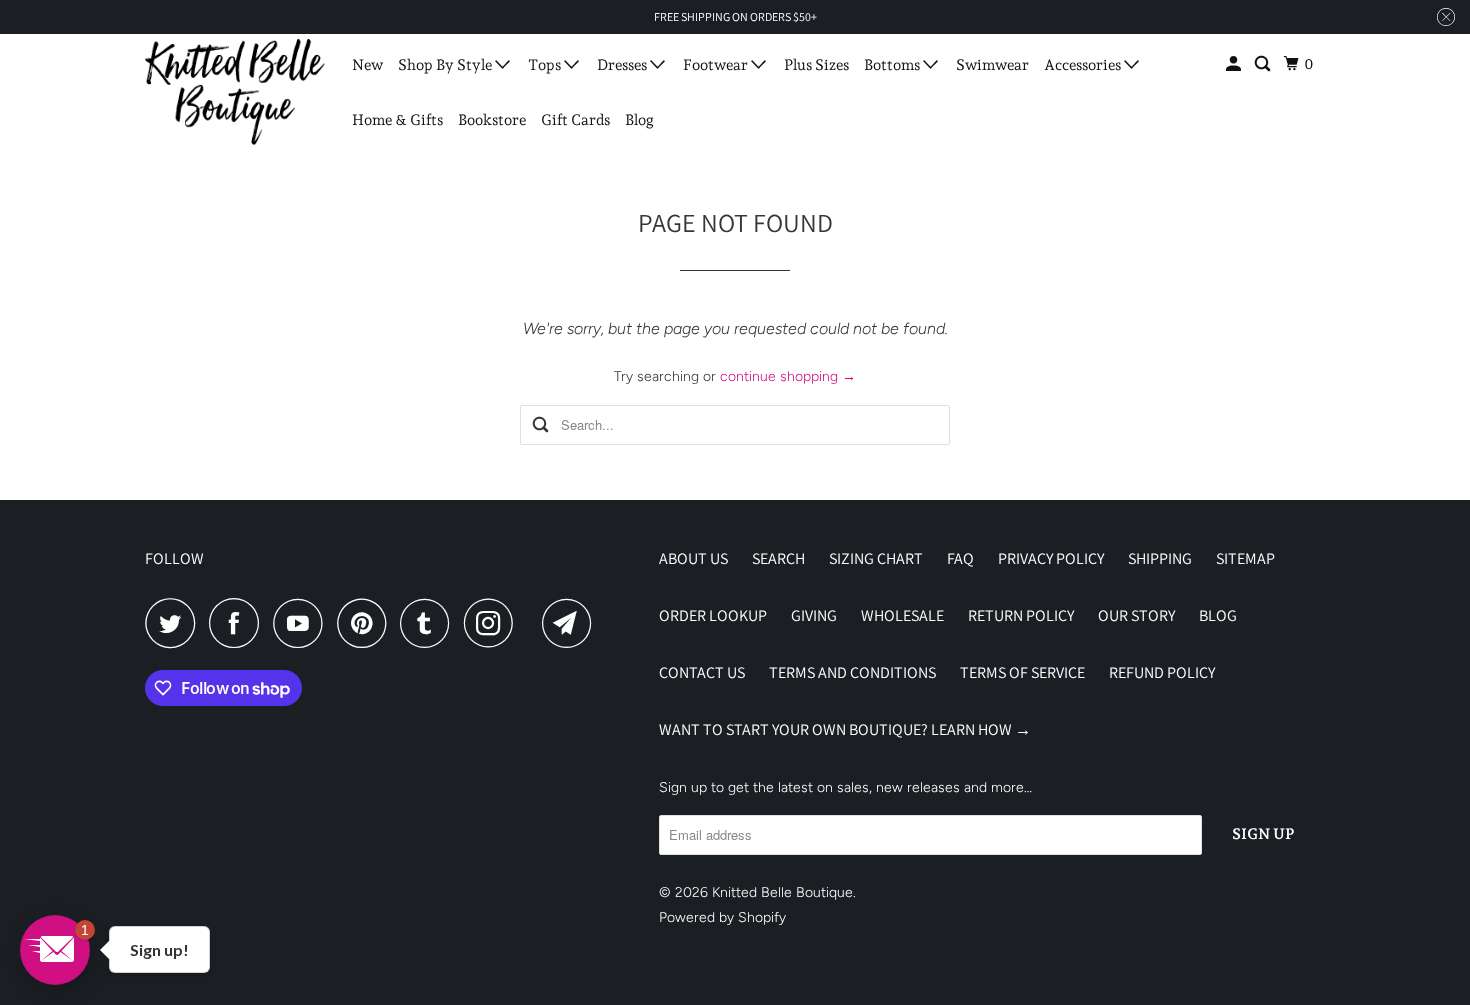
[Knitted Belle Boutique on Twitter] (175, 623)
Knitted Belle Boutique (782, 892)
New (367, 65)
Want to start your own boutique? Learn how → (845, 729)
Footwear (717, 65)
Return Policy (1021, 615)
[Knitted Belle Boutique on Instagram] (494, 623)
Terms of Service (1022, 672)
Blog (639, 120)
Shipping (1160, 558)
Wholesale (902, 615)
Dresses (623, 65)
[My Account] (1235, 64)
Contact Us (702, 672)
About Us (693, 558)
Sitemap (1245, 558)
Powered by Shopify (722, 917)
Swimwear (992, 65)
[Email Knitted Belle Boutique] (572, 623)
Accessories (1084, 65)
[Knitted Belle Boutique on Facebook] (239, 623)
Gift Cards (575, 120)
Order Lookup (713, 615)
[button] (55, 950)
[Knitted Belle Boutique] (235, 92)
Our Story (1136, 615)
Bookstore (492, 120)
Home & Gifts (397, 120)
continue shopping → (788, 376)
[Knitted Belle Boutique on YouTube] (303, 623)
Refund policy (1162, 672)
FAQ (960, 558)
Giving (814, 615)
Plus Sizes (816, 65)
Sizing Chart (876, 558)
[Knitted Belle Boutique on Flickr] (533, 623)
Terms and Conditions (852, 672)
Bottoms (893, 65)
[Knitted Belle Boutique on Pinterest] (366, 623)
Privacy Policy (1051, 558)
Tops (546, 65)
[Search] (1264, 64)
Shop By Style (446, 65)
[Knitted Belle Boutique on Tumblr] (430, 623)
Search (778, 558)
